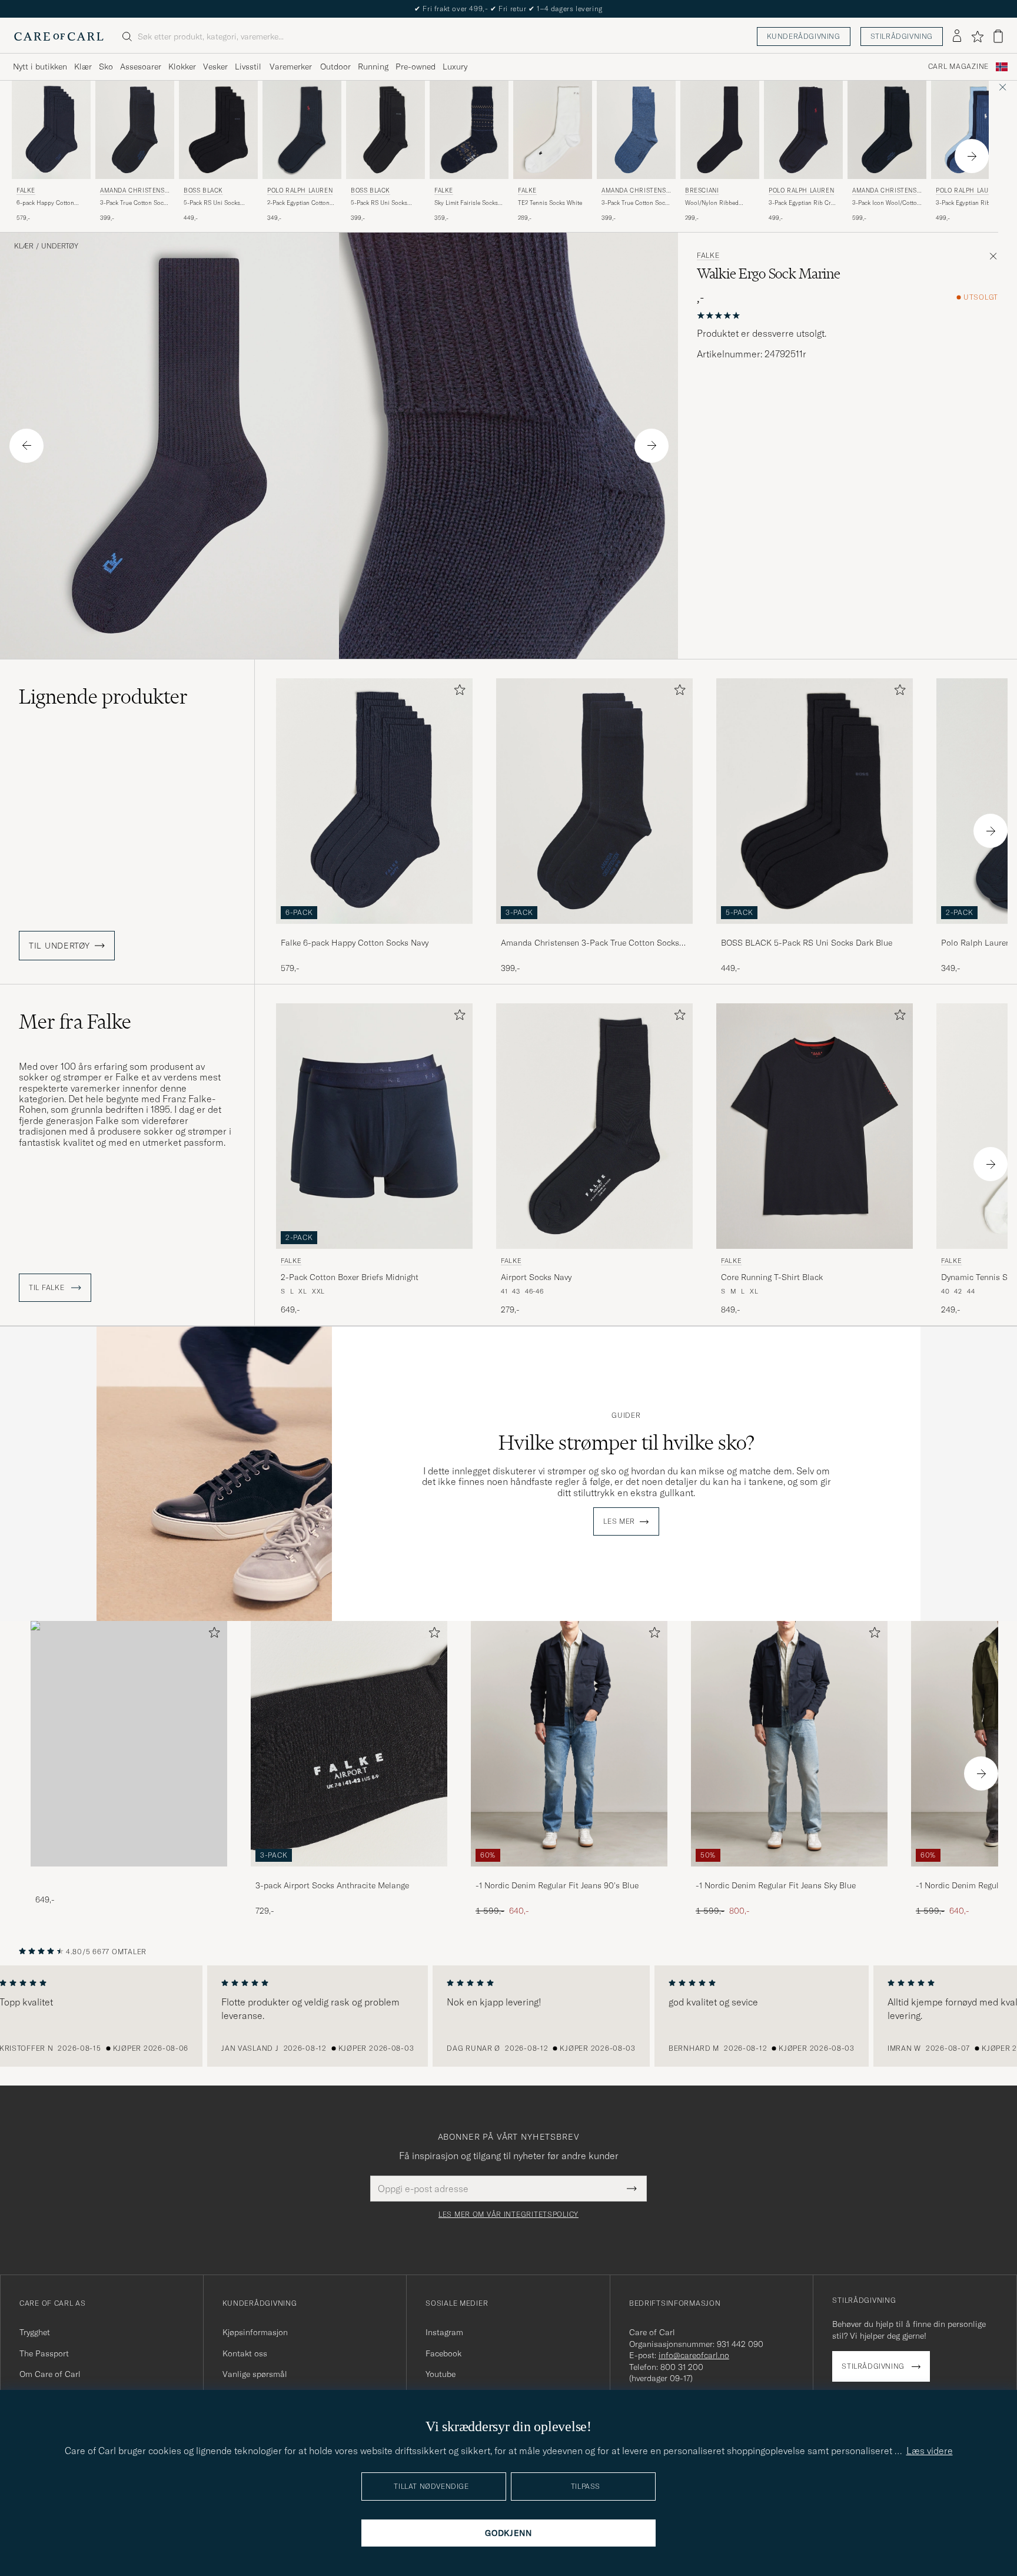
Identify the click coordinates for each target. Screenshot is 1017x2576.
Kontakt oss (245, 2353)
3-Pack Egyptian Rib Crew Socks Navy (803, 203)
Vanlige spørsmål (255, 2374)
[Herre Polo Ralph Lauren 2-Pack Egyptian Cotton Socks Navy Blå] (302, 130)
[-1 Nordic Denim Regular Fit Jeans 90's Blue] (569, 1874)
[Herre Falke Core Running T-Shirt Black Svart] (815, 1126)
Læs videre (930, 2451)
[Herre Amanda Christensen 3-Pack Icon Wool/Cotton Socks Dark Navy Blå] (887, 130)
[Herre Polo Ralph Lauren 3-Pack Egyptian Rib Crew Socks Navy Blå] (803, 130)
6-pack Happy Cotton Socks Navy (45, 203)
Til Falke (48, 1288)
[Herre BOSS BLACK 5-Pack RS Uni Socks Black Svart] (385, 130)
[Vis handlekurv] (998, 36)
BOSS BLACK (203, 190)
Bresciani (702, 190)
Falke (26, 190)
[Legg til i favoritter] (457, 692)
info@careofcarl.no (694, 2355)
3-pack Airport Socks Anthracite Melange (332, 1885)
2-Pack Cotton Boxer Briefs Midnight (350, 1277)
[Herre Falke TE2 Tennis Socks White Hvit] (553, 130)
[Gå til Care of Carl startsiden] (59, 37)
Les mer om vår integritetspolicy (508, 2214)
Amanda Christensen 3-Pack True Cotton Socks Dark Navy (590, 943)
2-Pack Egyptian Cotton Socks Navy (298, 203)
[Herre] (129, 1744)
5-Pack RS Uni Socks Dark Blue (212, 203)
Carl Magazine (958, 67)
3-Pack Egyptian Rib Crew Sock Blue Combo (971, 203)
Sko (106, 67)
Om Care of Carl (50, 2374)
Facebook (443, 2353)
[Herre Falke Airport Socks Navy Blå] (594, 1126)
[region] (508, 2016)
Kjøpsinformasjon (255, 2332)
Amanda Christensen (134, 192)
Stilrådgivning (902, 36)
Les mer (619, 1521)
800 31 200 (682, 2367)
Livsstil (248, 67)
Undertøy (60, 246)
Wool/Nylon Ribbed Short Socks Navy (712, 203)
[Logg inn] (957, 37)
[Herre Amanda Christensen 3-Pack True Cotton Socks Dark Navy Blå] (135, 130)
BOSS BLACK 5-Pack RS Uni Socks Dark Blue (807, 943)
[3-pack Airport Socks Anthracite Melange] (349, 1874)
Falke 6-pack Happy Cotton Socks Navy (355, 943)
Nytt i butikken (40, 67)
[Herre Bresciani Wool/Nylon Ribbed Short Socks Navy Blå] (720, 130)
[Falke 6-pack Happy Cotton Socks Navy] (374, 932)
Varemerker (291, 67)
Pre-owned (416, 67)
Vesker (215, 67)
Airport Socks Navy (536, 1277)
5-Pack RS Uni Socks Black (379, 203)
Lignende (103, 697)
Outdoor (335, 67)
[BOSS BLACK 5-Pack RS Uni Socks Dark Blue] (815, 932)
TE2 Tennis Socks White (550, 203)
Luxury (455, 67)
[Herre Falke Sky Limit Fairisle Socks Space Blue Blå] (469, 130)
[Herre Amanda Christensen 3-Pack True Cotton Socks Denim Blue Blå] (636, 130)
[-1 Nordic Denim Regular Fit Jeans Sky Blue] (789, 1874)
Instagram (444, 2332)
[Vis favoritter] (977, 37)
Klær (83, 67)
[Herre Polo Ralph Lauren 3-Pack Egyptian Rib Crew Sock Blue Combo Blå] (971, 130)
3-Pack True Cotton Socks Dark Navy (135, 203)
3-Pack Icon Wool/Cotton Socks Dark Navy (886, 203)
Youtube (441, 2374)
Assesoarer (141, 67)
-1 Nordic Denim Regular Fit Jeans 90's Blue (557, 1885)
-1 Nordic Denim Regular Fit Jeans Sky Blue (776, 1885)
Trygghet (35, 2332)
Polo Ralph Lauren (300, 190)
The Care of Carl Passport (508, 9)
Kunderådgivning (804, 36)
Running (373, 67)
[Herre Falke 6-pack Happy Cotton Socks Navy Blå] (51, 130)
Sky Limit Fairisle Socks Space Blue (466, 203)
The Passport (44, 2353)
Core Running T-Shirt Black (772, 1277)
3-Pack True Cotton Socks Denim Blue (636, 203)
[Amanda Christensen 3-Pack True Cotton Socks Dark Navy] (594, 932)
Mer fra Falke (75, 1022)
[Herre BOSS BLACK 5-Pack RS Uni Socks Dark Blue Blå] (218, 130)
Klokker (182, 67)
